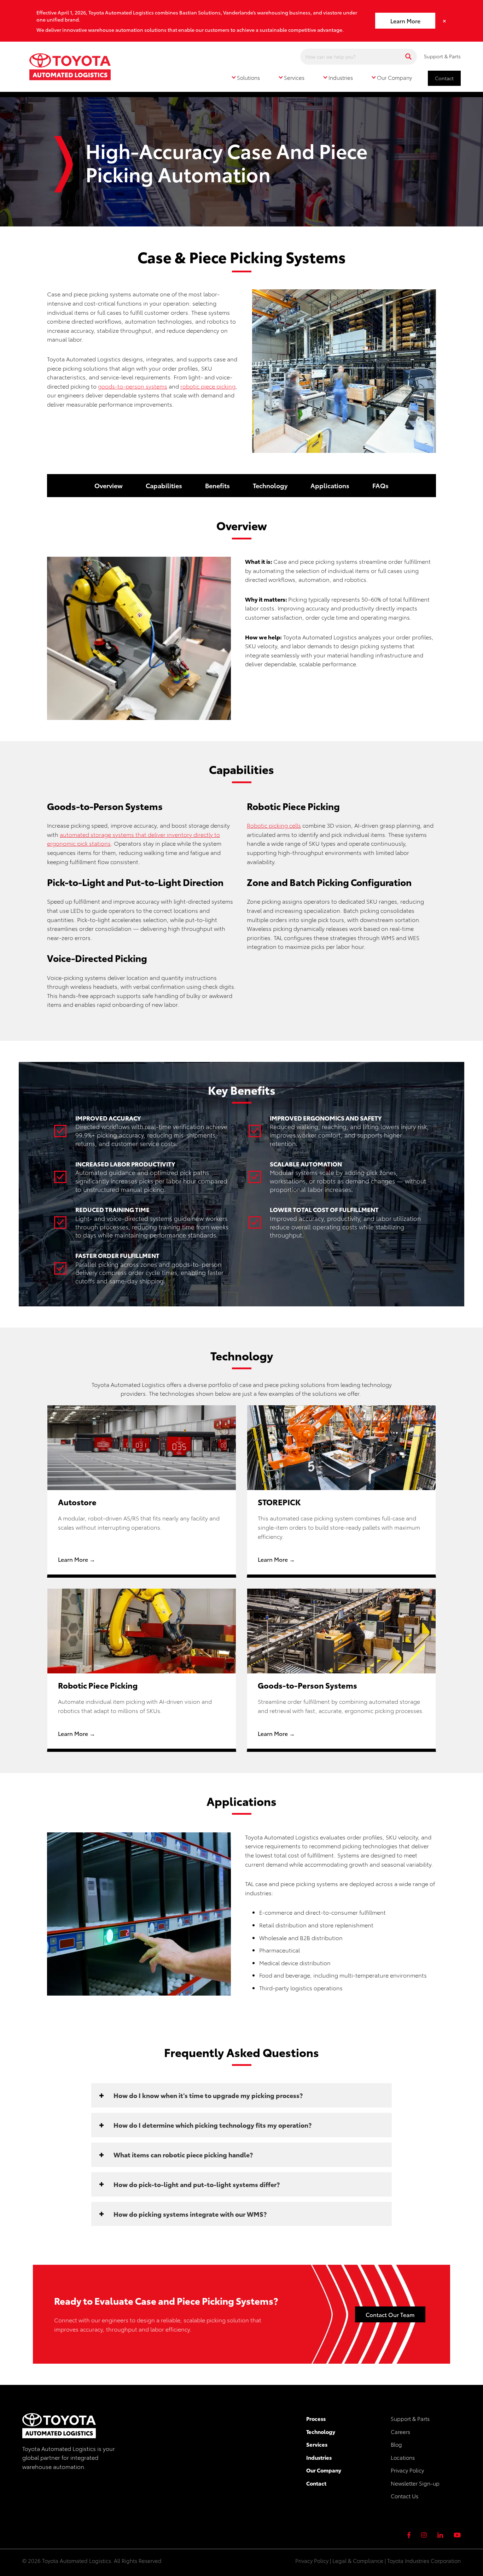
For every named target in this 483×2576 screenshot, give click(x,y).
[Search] (408, 57)
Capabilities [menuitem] (164, 485)
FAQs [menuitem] (380, 485)
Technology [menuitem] (270, 485)
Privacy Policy (407, 2470)
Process (316, 2418)
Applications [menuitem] (330, 485)
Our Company (324, 2470)
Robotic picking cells (274, 825)
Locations (403, 2457)
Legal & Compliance (358, 2560)
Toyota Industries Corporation (424, 2560)
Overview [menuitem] (109, 485)
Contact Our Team (390, 2314)
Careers (400, 2432)
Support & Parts (442, 56)
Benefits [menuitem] (217, 485)
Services (317, 2444)
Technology (321, 2432)
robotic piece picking (208, 386)
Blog (396, 2444)
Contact (444, 78)
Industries (319, 2457)
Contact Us (405, 2496)
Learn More (405, 21)
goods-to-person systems (133, 386)
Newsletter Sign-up (415, 2483)
